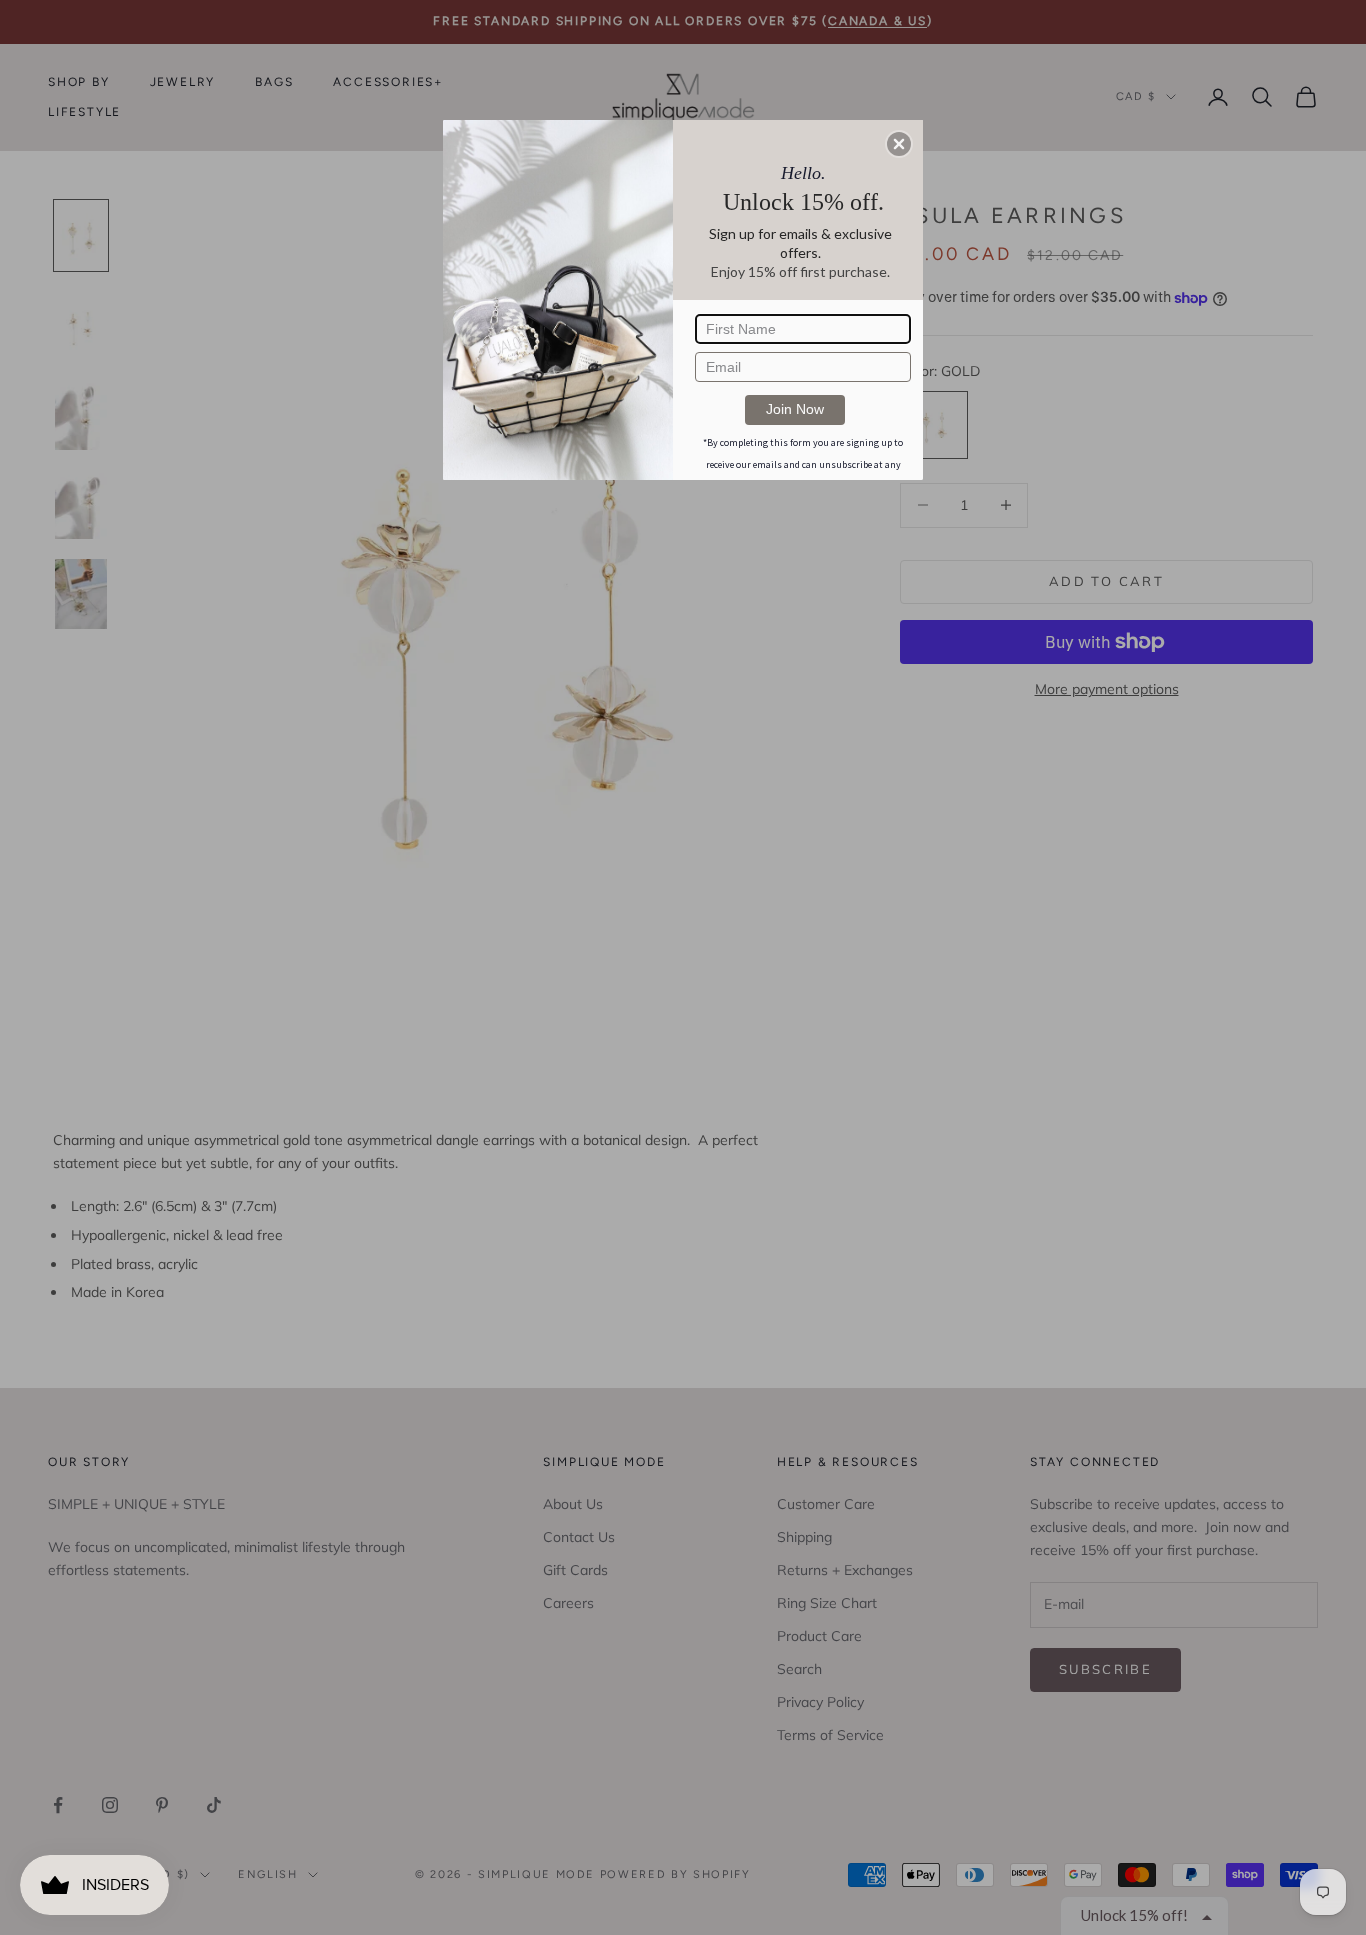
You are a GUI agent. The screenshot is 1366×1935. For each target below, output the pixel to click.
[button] (899, 144)
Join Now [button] (795, 409)
